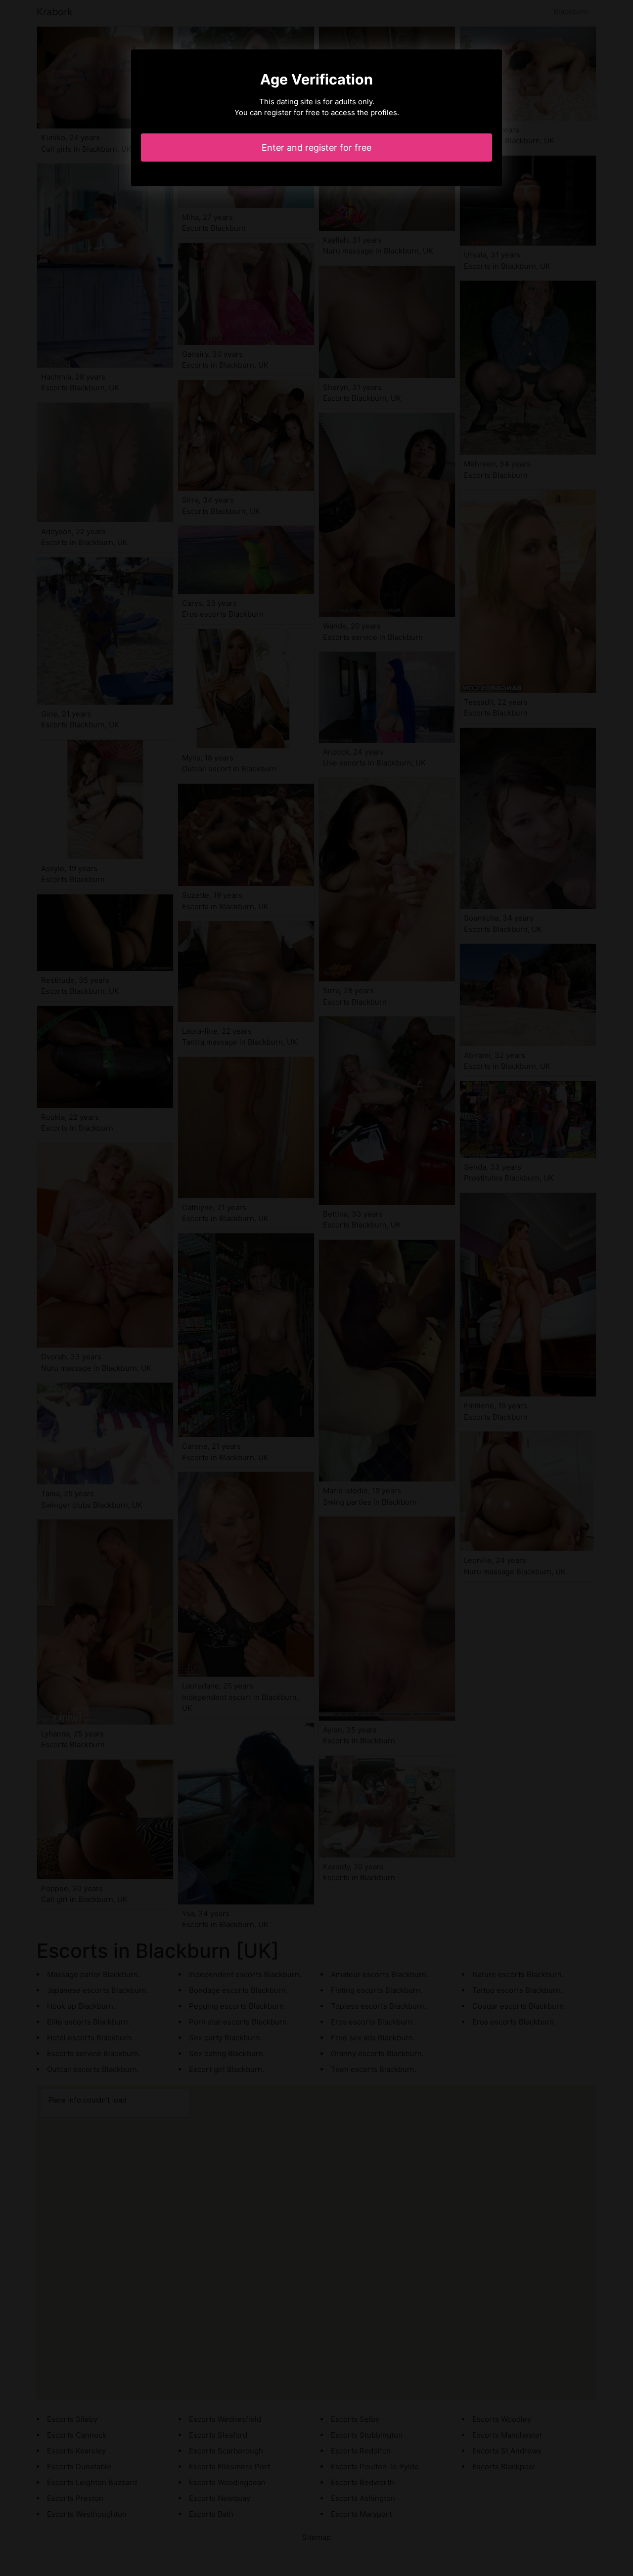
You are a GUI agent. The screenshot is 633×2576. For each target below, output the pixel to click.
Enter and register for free (316, 148)
